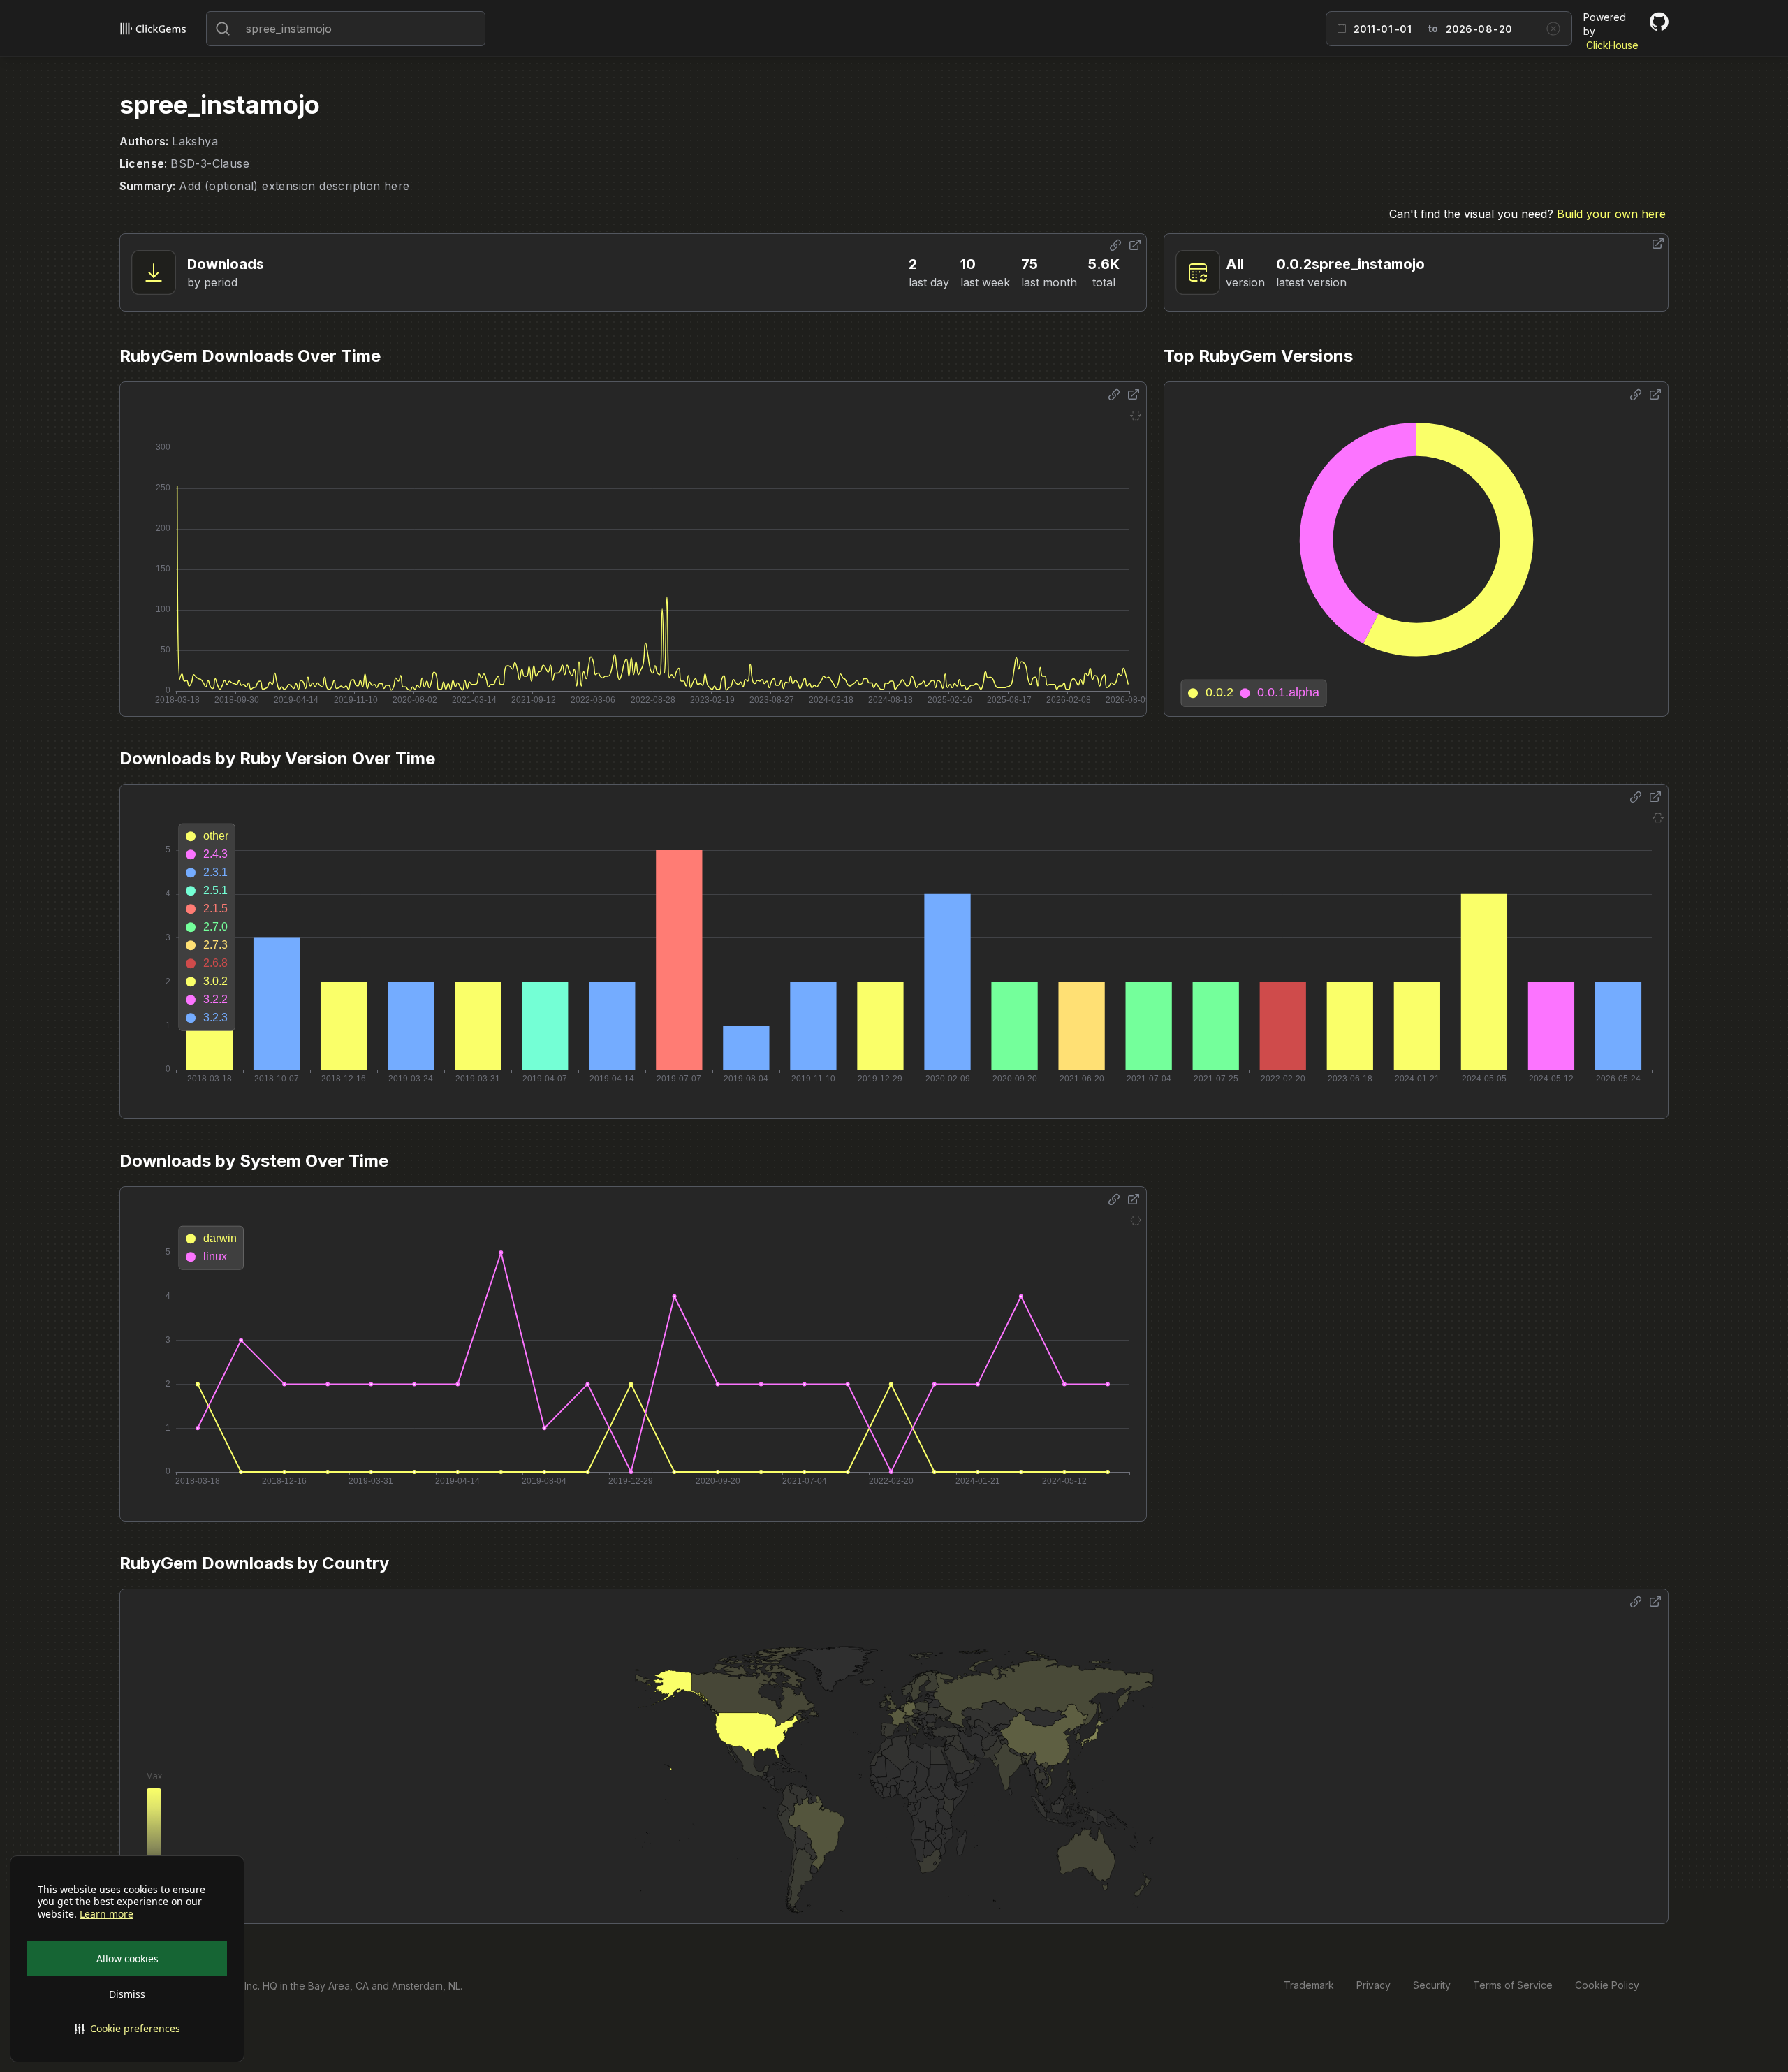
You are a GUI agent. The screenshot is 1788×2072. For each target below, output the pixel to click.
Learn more (107, 1914)
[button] (127, 2029)
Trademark (1309, 1985)
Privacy (1373, 1985)
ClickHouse (1612, 45)
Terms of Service (1513, 1985)
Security (1432, 1985)
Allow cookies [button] (127, 1958)
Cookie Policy (1607, 1985)
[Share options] (1115, 245)
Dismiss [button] (127, 1994)
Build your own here (1611, 214)
